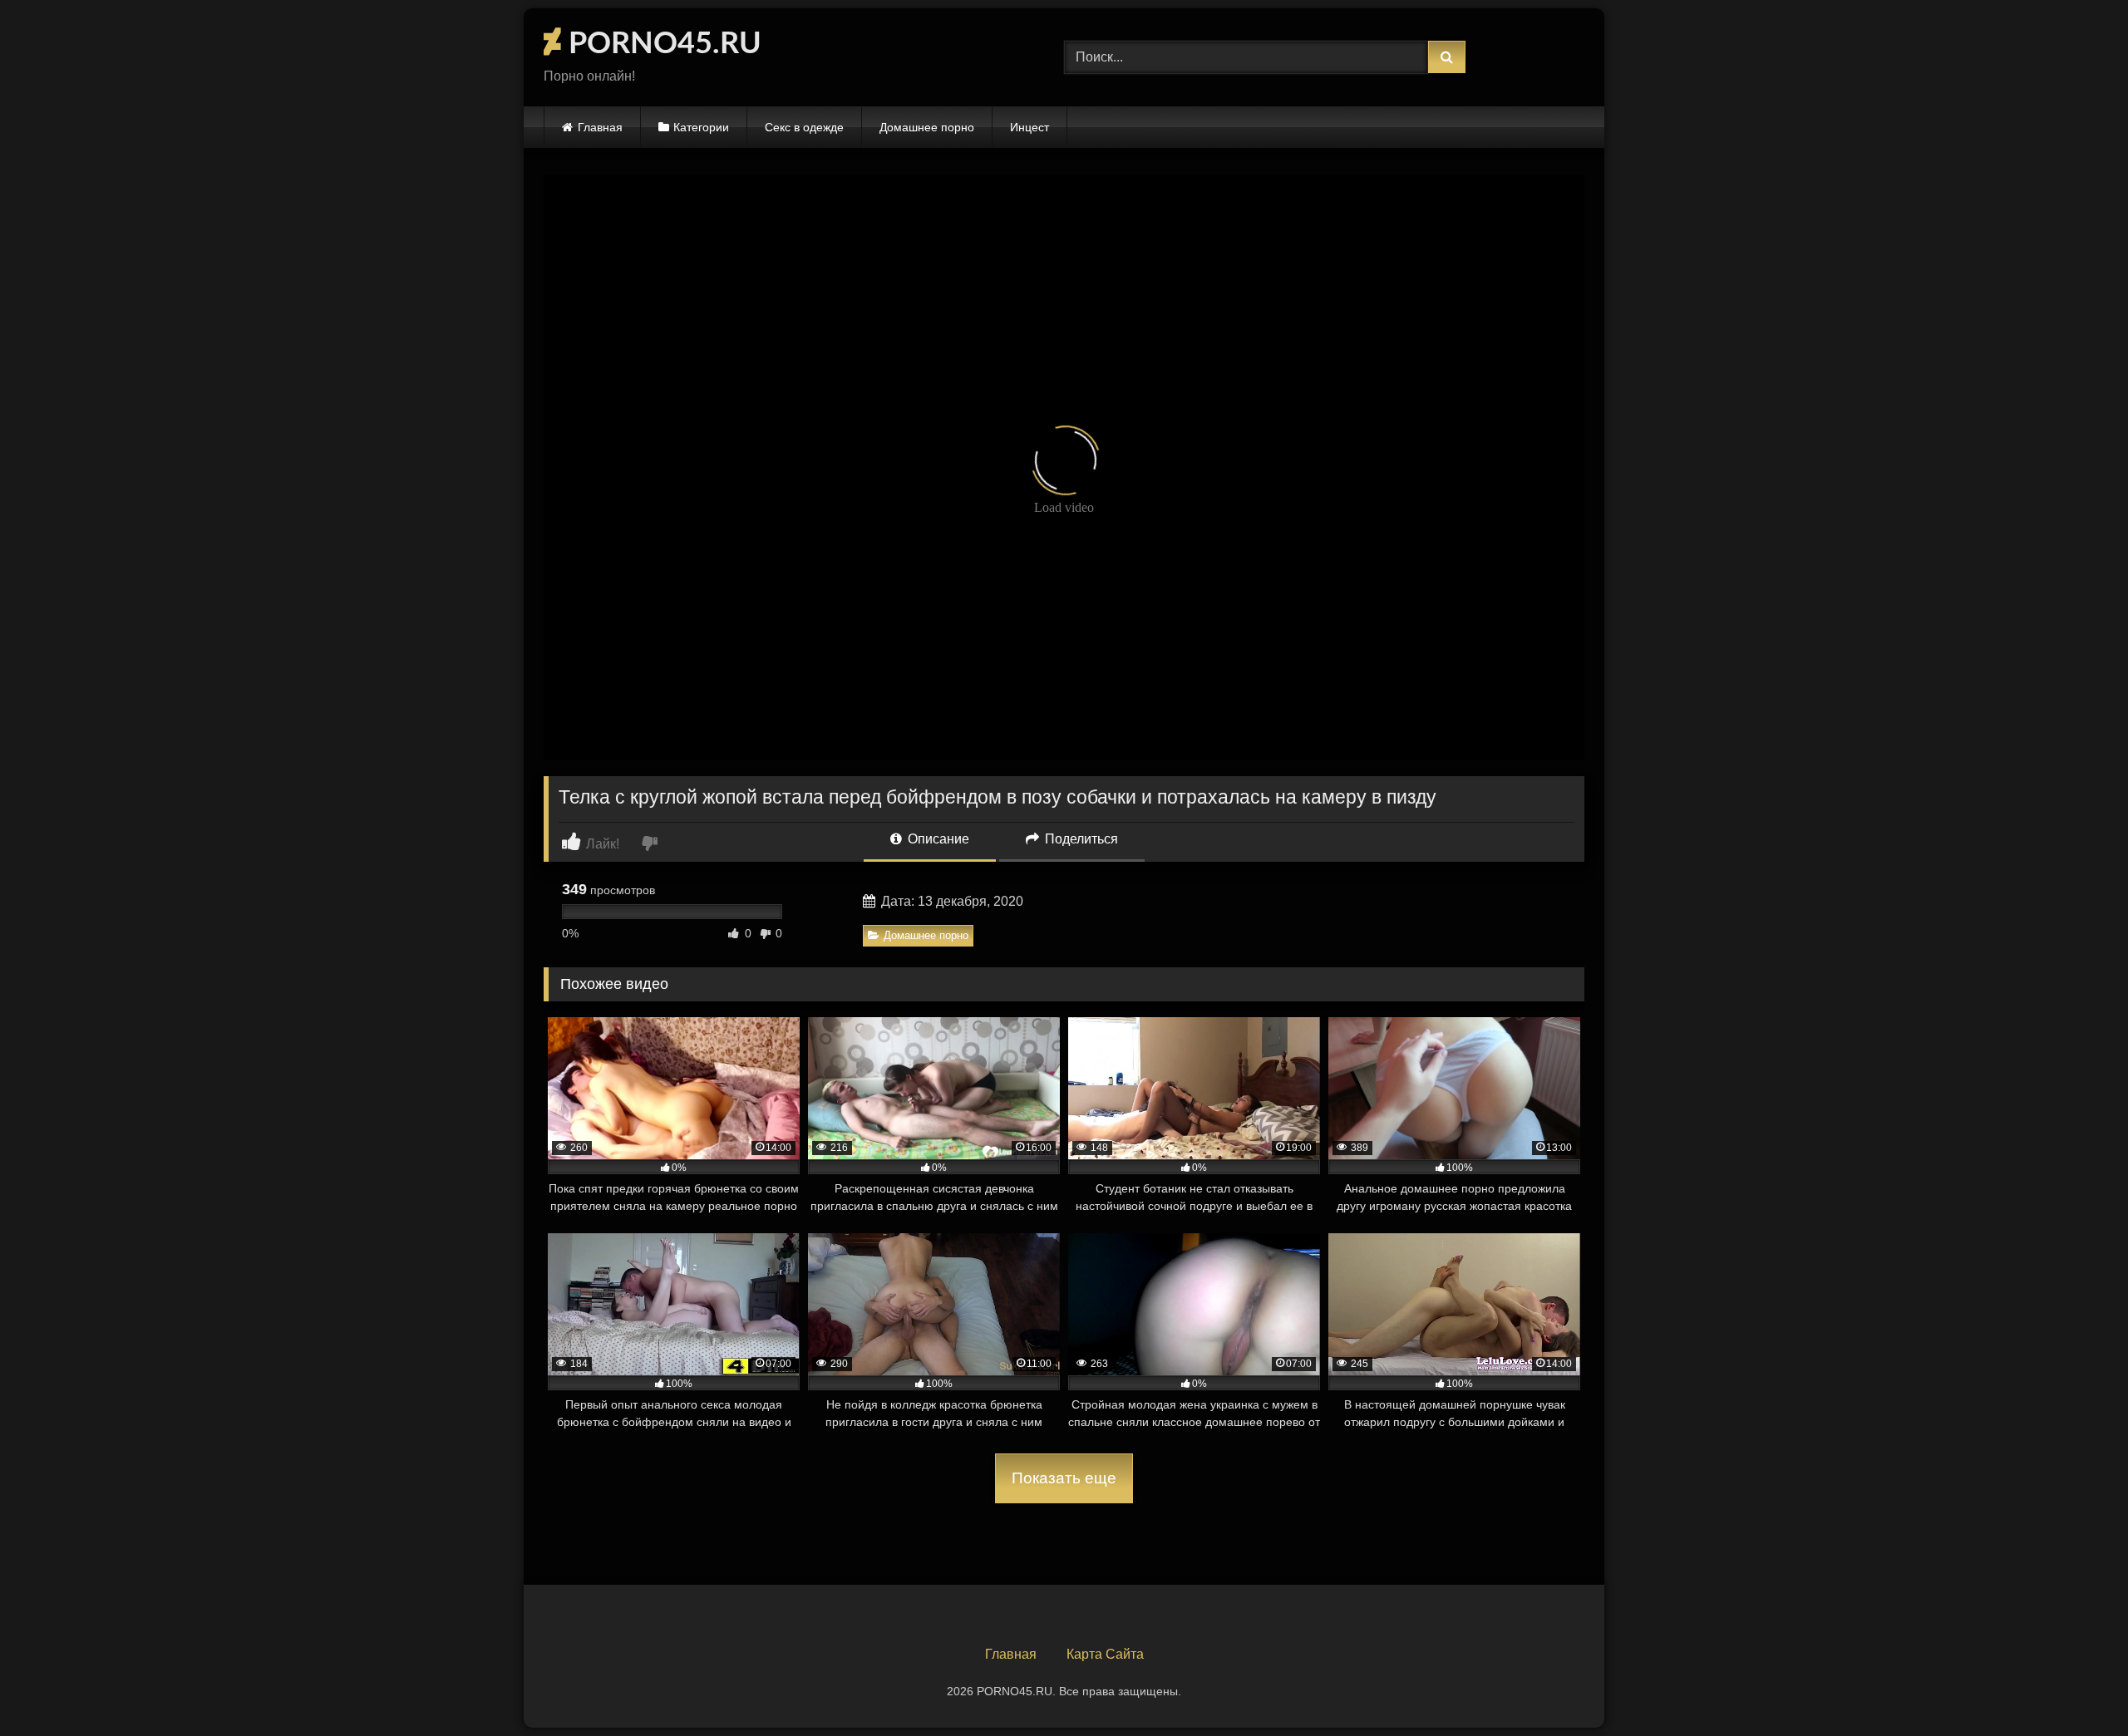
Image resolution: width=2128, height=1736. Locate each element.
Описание (937, 839)
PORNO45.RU (661, 44)
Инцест (1030, 127)
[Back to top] (2076, 1687)
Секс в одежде (804, 127)
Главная (600, 127)
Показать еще (1064, 1478)
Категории (701, 127)
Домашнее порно (927, 127)
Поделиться (1080, 839)
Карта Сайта (1105, 1654)
